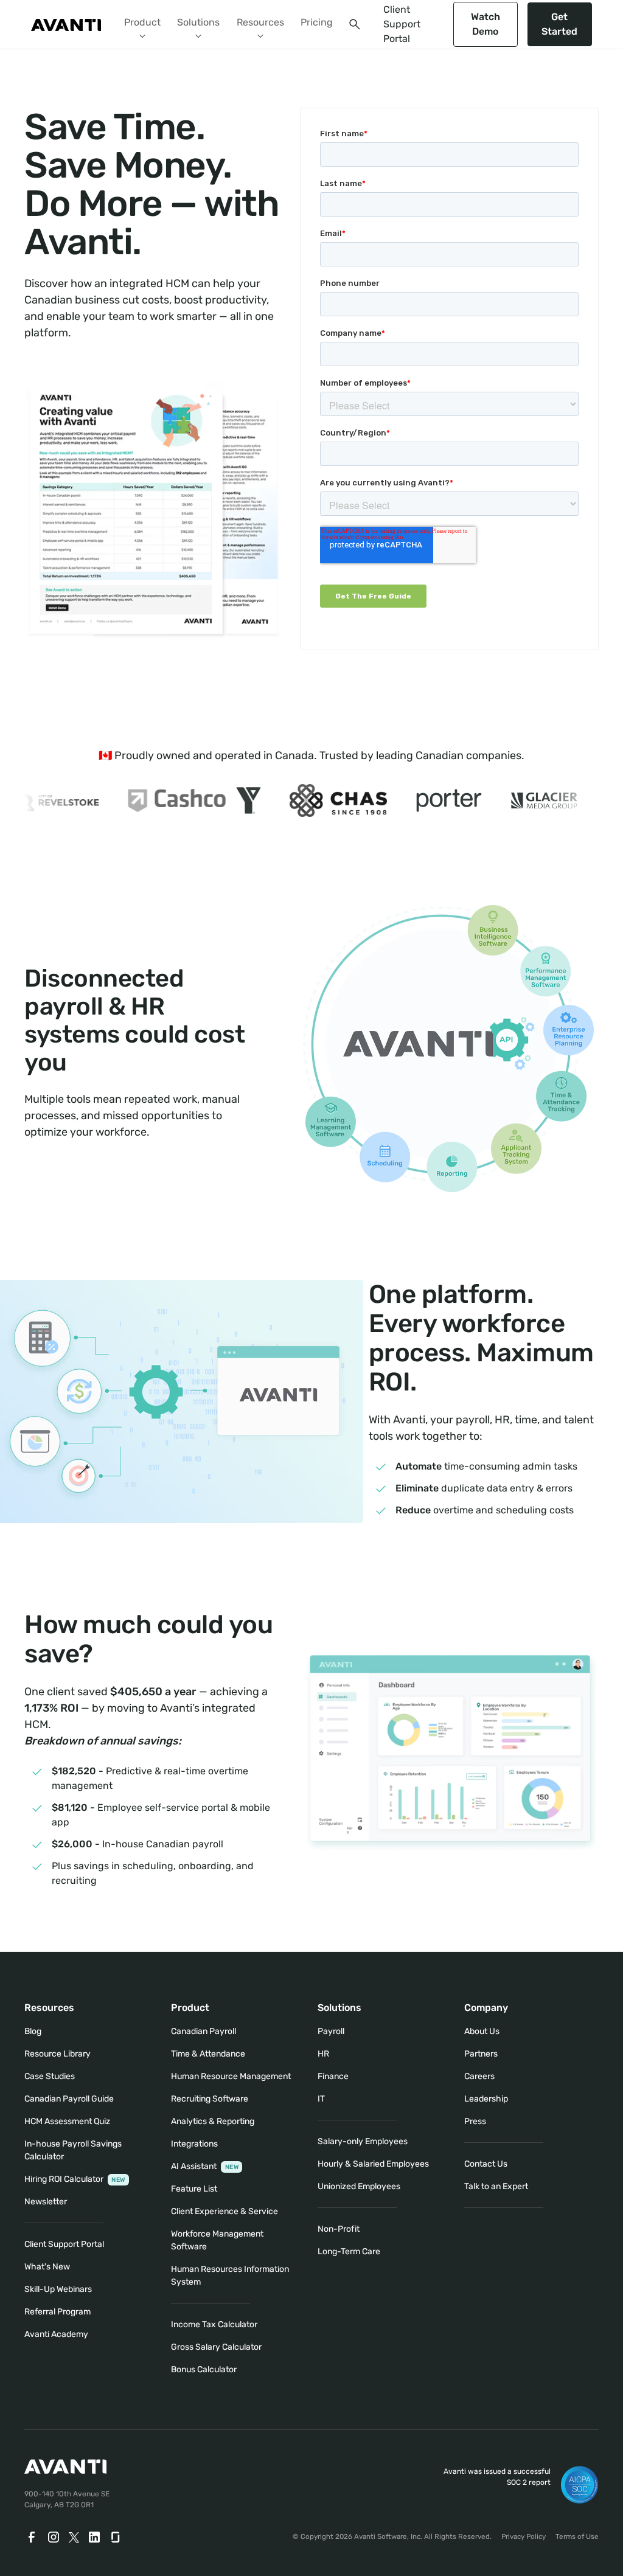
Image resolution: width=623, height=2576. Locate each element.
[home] (66, 24)
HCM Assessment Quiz (67, 2121)
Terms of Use (577, 2536)
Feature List (194, 2189)
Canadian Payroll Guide (69, 2099)
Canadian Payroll (204, 2031)
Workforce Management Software (217, 2240)
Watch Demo (486, 24)
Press (475, 2121)
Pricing (317, 22)
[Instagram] (54, 2537)
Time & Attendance (208, 2054)
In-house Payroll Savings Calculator (73, 2150)
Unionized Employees (359, 2186)
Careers (479, 2076)
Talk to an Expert (496, 2186)
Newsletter (46, 2202)
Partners (481, 2054)
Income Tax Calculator (214, 2324)
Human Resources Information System (230, 2276)
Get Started (559, 24)
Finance (333, 2076)
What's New (47, 2267)
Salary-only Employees (363, 2141)
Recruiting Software (210, 2099)
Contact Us (486, 2164)
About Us (482, 2031)
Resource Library (57, 2054)
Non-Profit (339, 2229)
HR (323, 2054)
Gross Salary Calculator (216, 2347)
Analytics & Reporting (213, 2121)
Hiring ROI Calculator (75, 2179)
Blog (33, 2031)
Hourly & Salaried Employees (373, 2164)
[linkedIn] (94, 2537)
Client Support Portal (402, 24)
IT (321, 2099)
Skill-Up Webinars (58, 2289)
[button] (142, 24)
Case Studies (50, 2076)
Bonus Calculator (204, 2369)
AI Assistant (205, 2166)
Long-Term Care (349, 2251)
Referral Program (57, 2312)
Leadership (486, 2099)
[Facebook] (32, 2537)
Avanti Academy (56, 2334)
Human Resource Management (231, 2076)
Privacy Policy (524, 2536)
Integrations (194, 2144)
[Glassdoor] (116, 2537)
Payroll (331, 2031)
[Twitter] (74, 2537)
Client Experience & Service (224, 2211)
